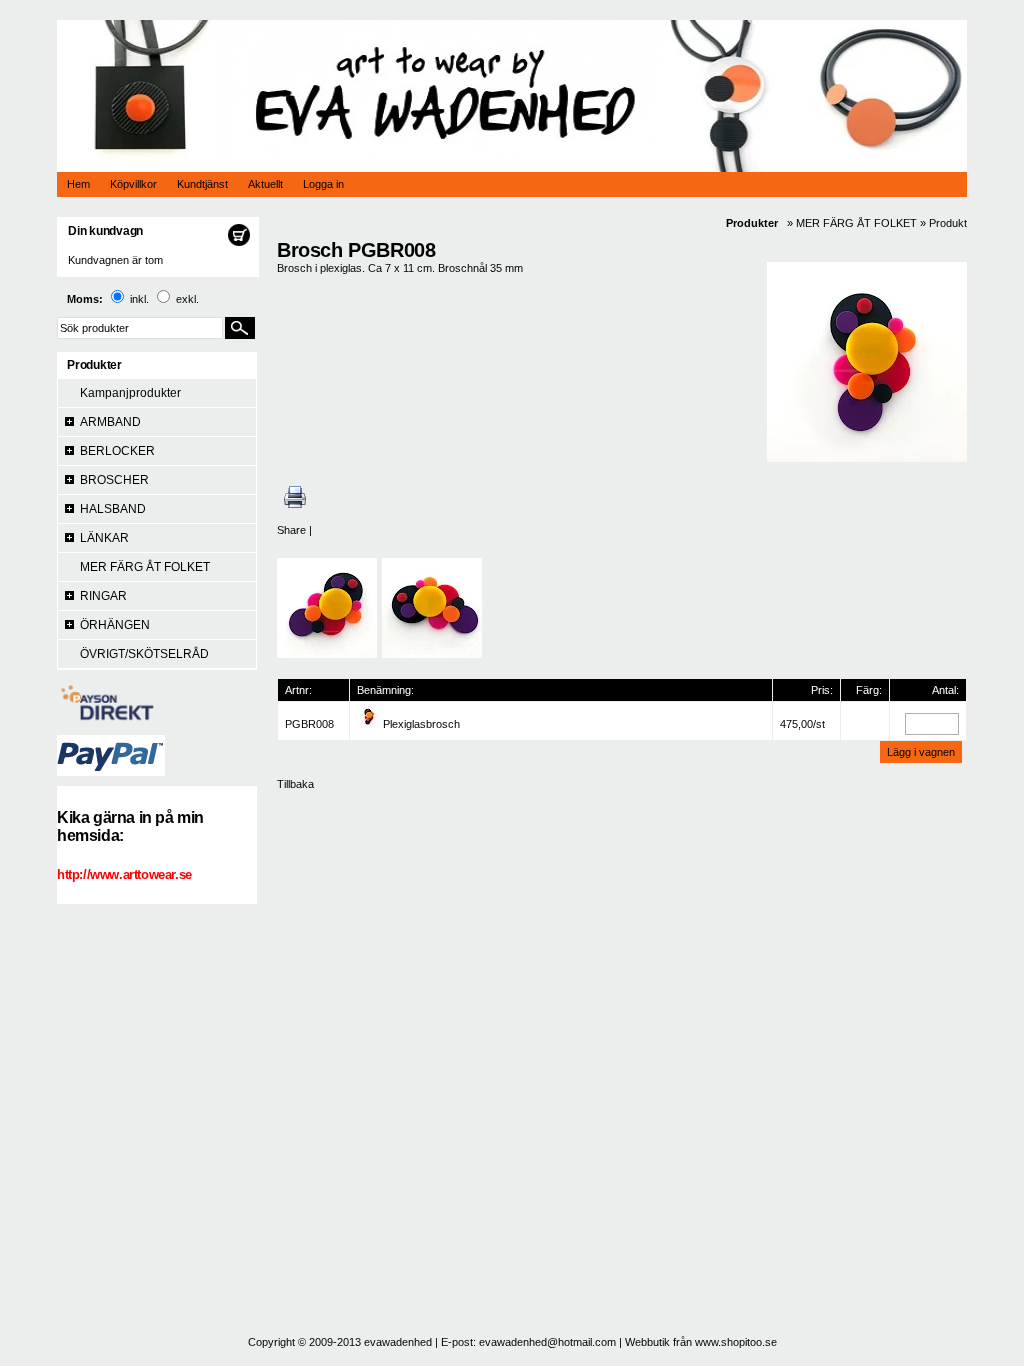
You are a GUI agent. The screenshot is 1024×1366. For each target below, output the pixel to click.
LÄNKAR (104, 538)
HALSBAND (113, 509)
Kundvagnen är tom (115, 260)
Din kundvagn (105, 231)
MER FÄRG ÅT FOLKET (145, 567)
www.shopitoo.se (736, 1342)
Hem (78, 184)
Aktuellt (265, 184)
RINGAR (103, 596)
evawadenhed (398, 1342)
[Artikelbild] (368, 724)
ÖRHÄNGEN (115, 625)
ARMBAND (110, 422)
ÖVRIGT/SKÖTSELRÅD (144, 654)
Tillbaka (295, 784)
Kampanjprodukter (130, 393)
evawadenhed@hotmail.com (547, 1342)
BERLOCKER (117, 451)
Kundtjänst (202, 184)
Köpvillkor (133, 184)
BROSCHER (114, 480)
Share (291, 530)
